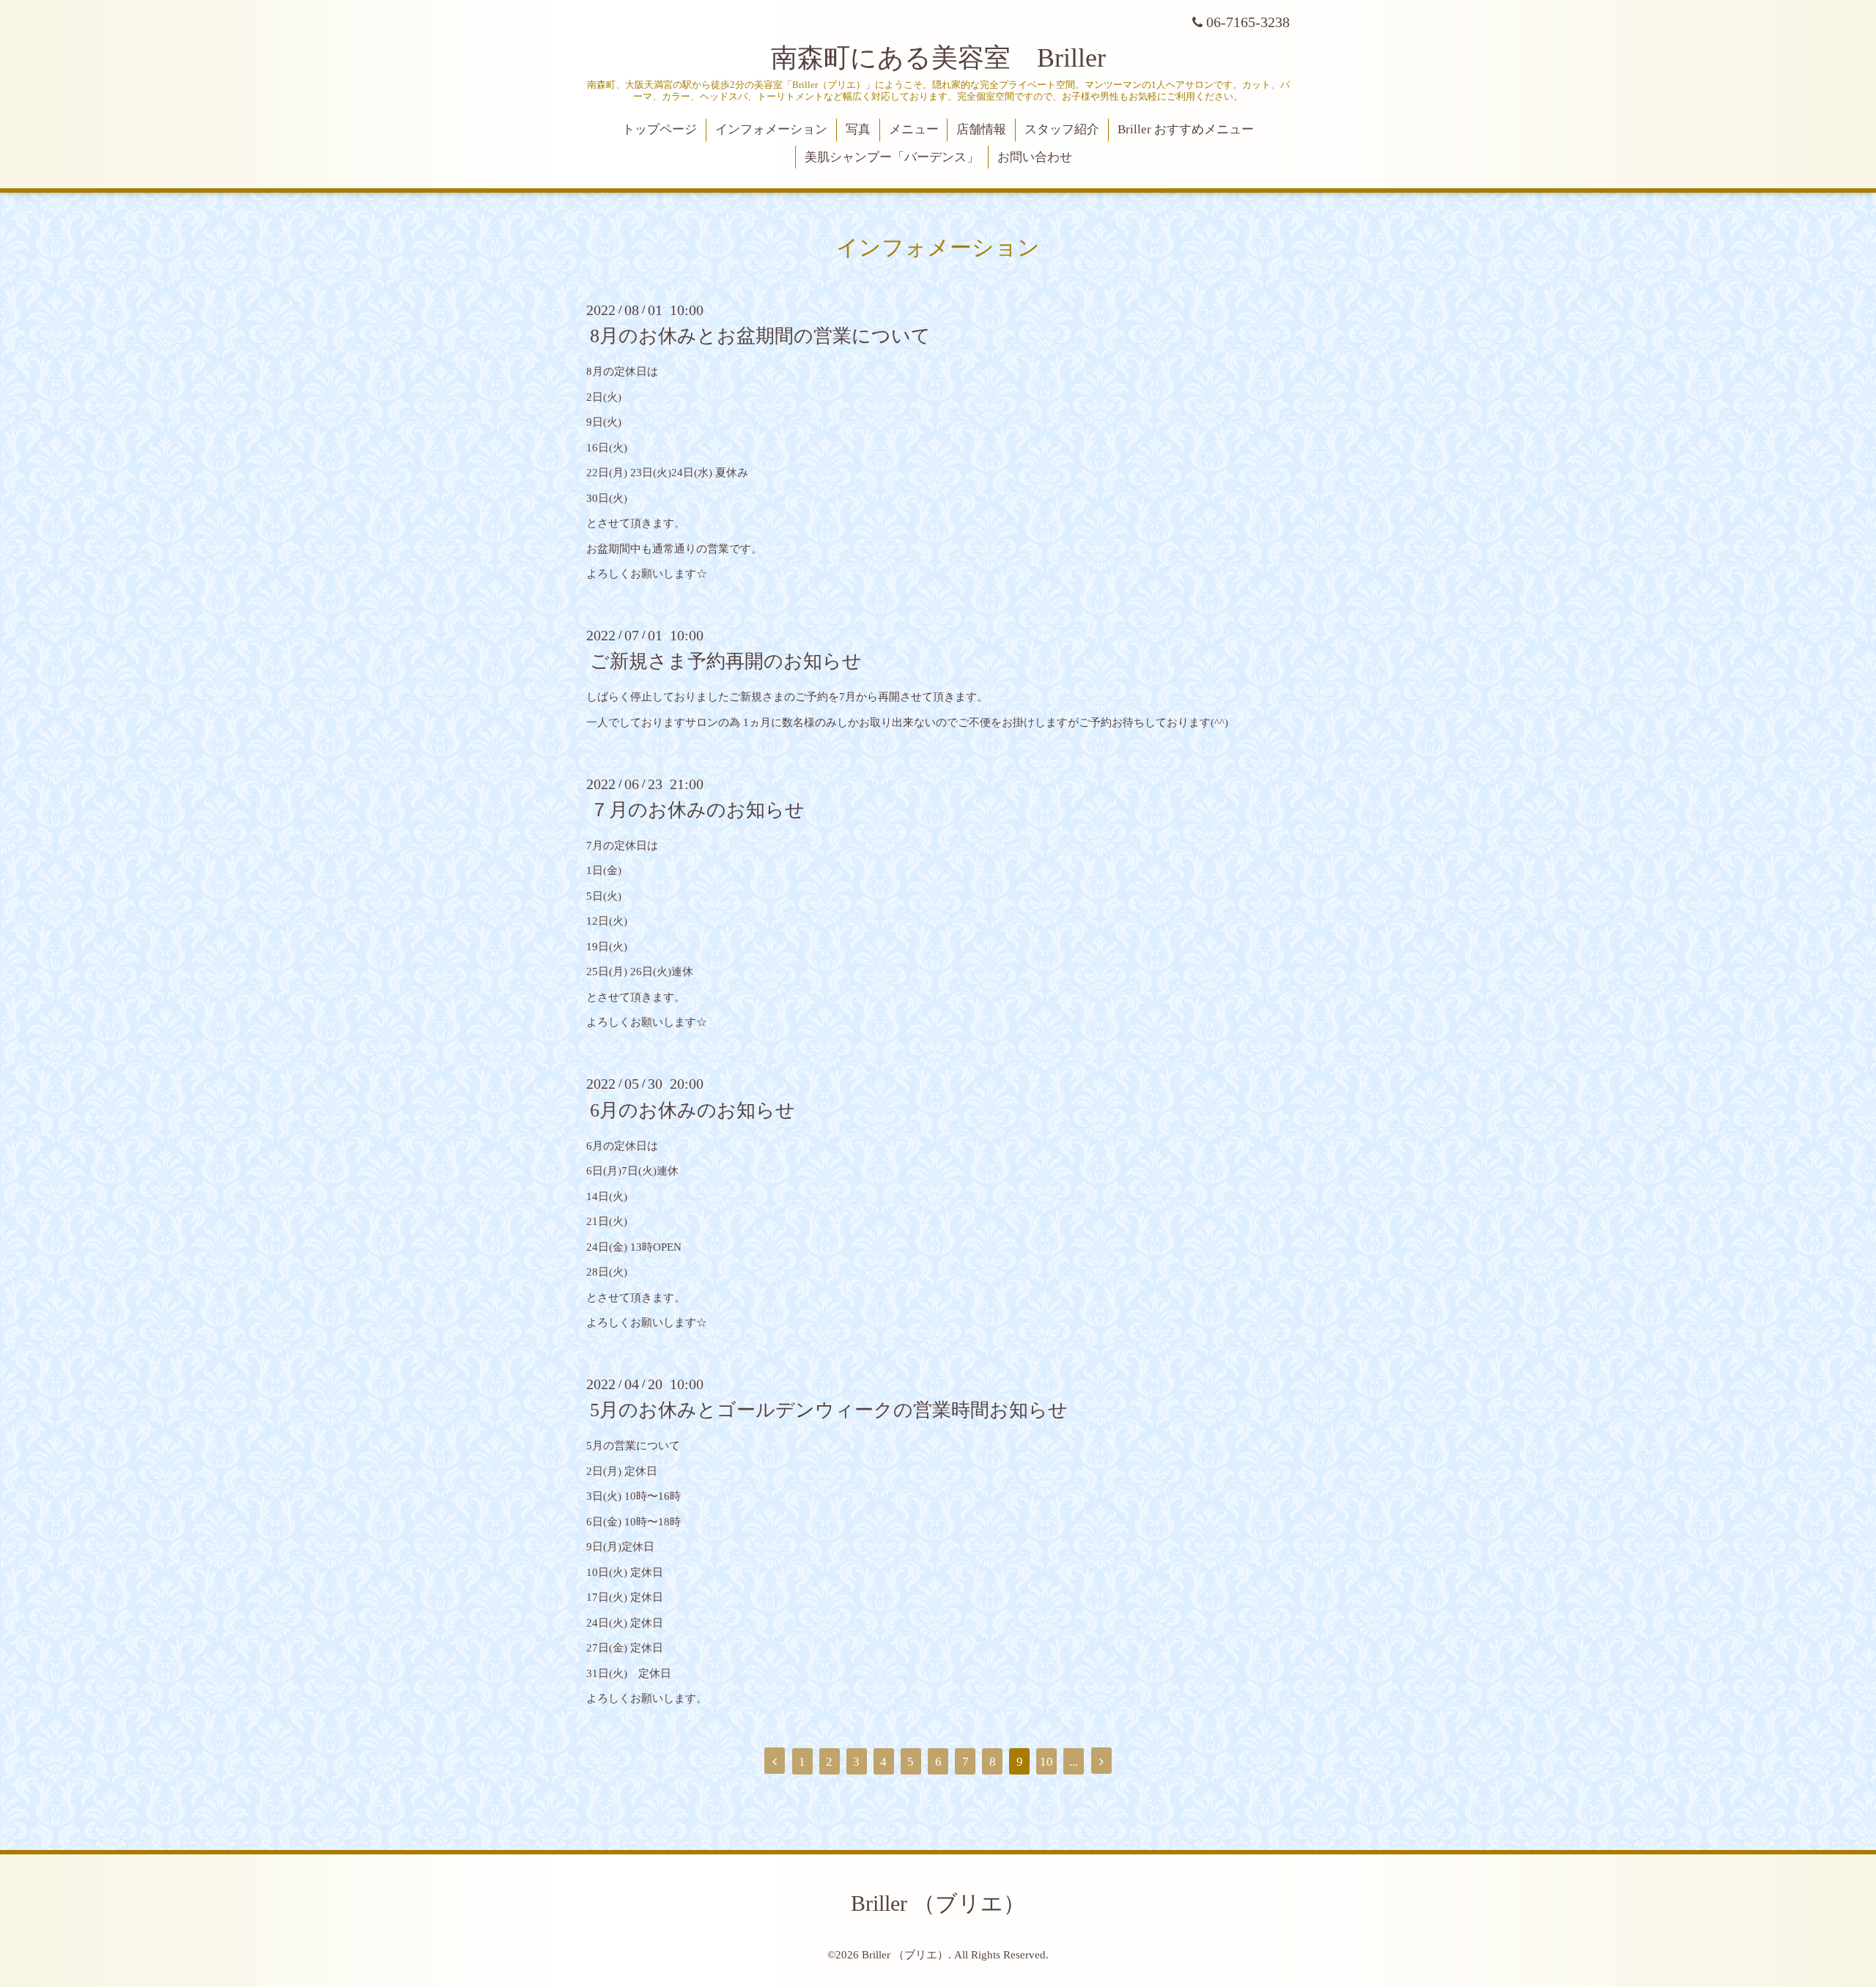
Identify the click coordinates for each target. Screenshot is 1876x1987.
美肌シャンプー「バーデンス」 (892, 157)
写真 (858, 129)
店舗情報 (981, 129)
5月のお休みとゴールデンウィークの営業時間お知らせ (829, 1410)
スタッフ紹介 (1062, 129)
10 (1046, 1762)
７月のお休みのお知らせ (697, 810)
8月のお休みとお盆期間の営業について (760, 336)
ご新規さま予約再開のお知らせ (726, 661)
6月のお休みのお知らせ (693, 1110)
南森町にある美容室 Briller (938, 58)
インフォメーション (771, 129)
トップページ (660, 129)
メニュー (914, 129)
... (1074, 1762)
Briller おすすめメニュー (1186, 129)
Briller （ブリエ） (938, 1903)
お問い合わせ (1035, 157)
